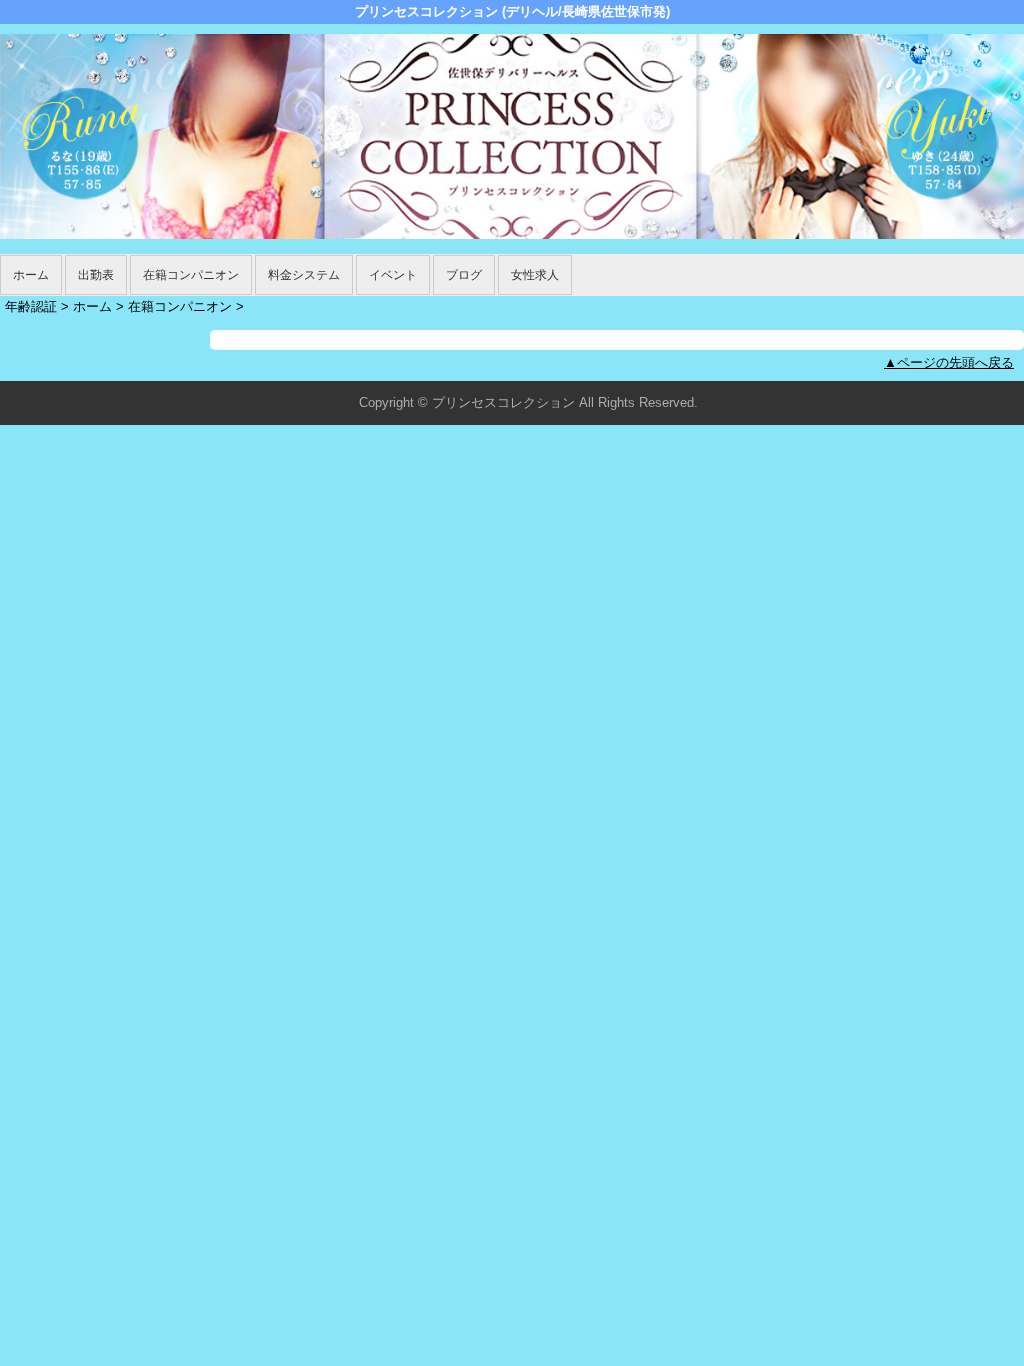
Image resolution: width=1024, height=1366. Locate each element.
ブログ (464, 275)
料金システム (304, 275)
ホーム (31, 275)
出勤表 (96, 275)
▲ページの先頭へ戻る (949, 362)
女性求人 (535, 275)
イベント (393, 275)
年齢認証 (31, 306)
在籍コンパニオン (191, 275)
